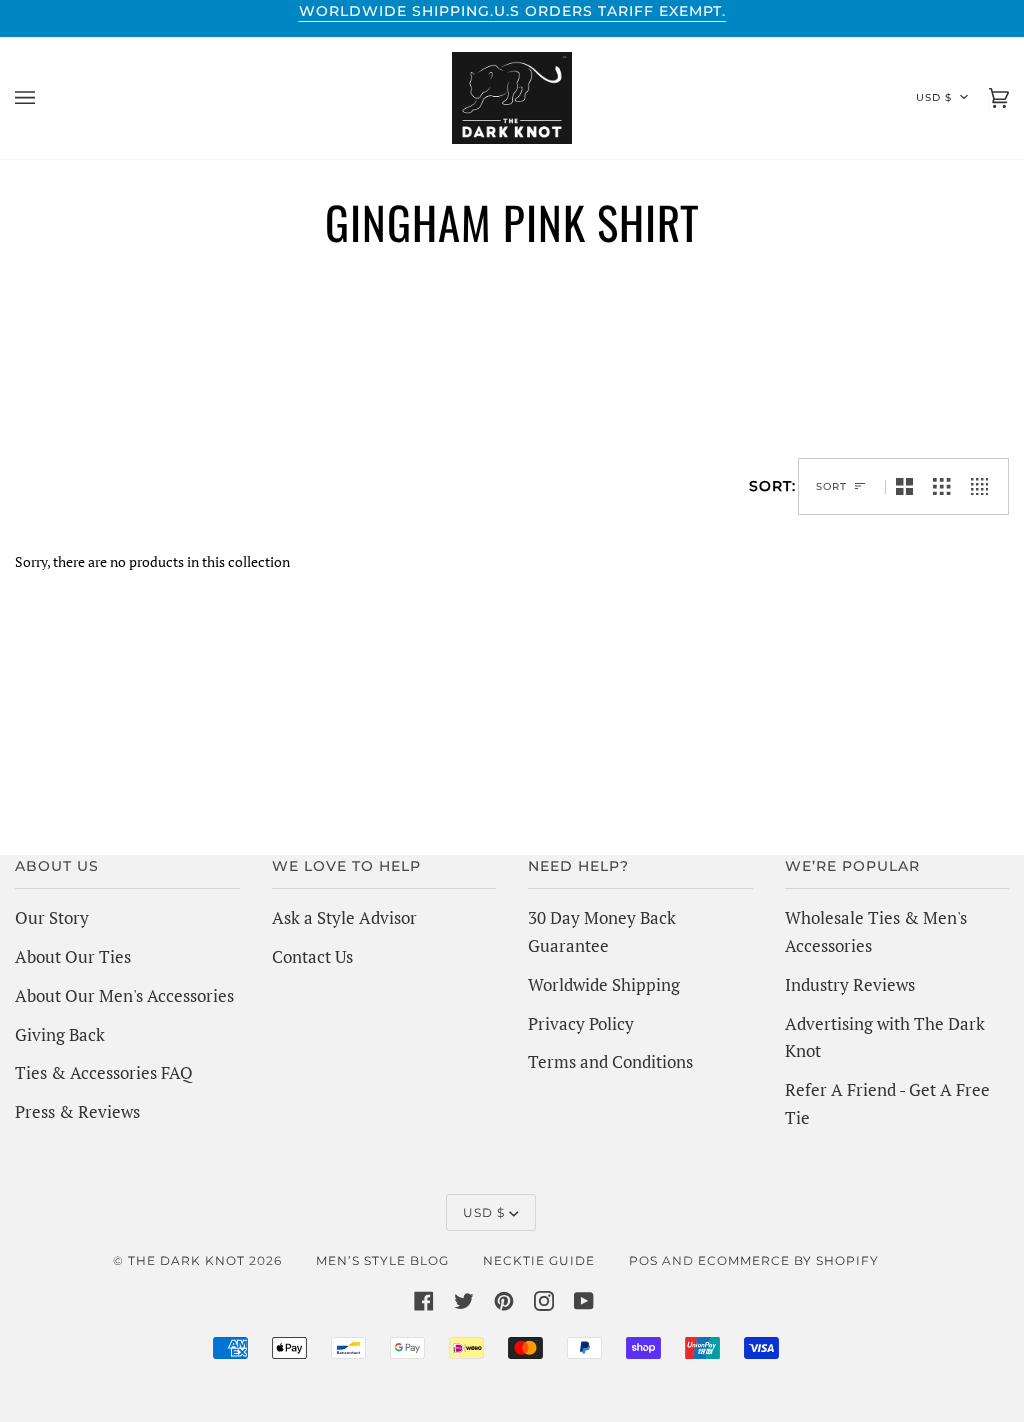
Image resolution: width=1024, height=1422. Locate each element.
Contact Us (312, 956)
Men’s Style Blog (382, 1260)
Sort (831, 486)
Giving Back (60, 1034)
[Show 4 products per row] (984, 486)
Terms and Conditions (610, 1061)
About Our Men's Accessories (124, 995)
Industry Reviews (850, 984)
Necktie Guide (539, 1260)
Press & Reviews (77, 1111)
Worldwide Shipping (604, 984)
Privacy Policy (581, 1023)
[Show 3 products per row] (941, 486)
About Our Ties (73, 956)
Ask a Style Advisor (344, 917)
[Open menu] (45, 98)
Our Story (52, 917)
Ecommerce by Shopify (788, 1260)
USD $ (934, 97)
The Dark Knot (186, 1260)
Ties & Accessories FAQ (104, 1072)
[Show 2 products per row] (904, 486)
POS (643, 1260)
